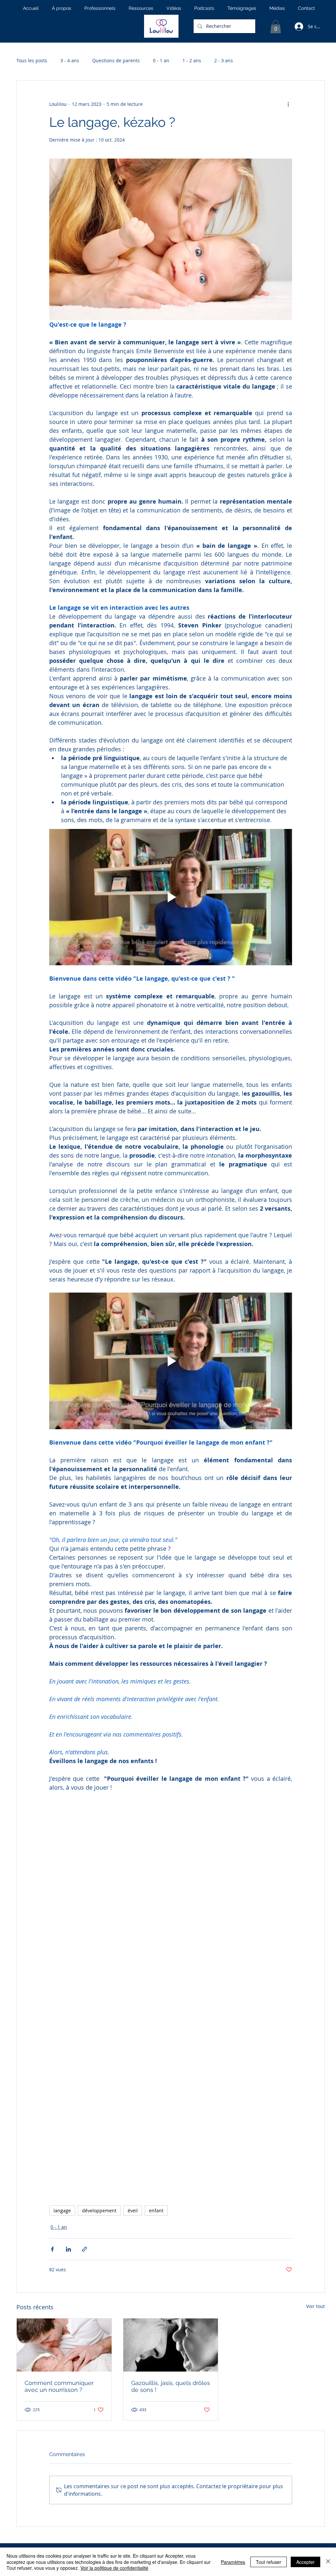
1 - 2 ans (192, 60)
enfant (156, 2211)
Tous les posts (32, 60)
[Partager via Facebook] (52, 2249)
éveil (133, 2211)
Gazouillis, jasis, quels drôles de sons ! (171, 2386)
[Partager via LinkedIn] (68, 2249)
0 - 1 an (161, 60)
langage (62, 2211)
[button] (276, 27)
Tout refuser (269, 2562)
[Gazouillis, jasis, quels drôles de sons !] (171, 2345)
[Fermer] (328, 2562)
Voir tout (315, 2306)
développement (99, 2211)
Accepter (305, 2562)
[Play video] (171, 897)
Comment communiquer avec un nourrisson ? (59, 2386)
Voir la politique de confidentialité (114, 2568)
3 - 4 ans (70, 60)
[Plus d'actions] (288, 104)
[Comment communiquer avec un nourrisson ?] (64, 2345)
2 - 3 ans (224, 60)
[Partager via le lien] (84, 2249)
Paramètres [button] (233, 2562)
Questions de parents (116, 60)
